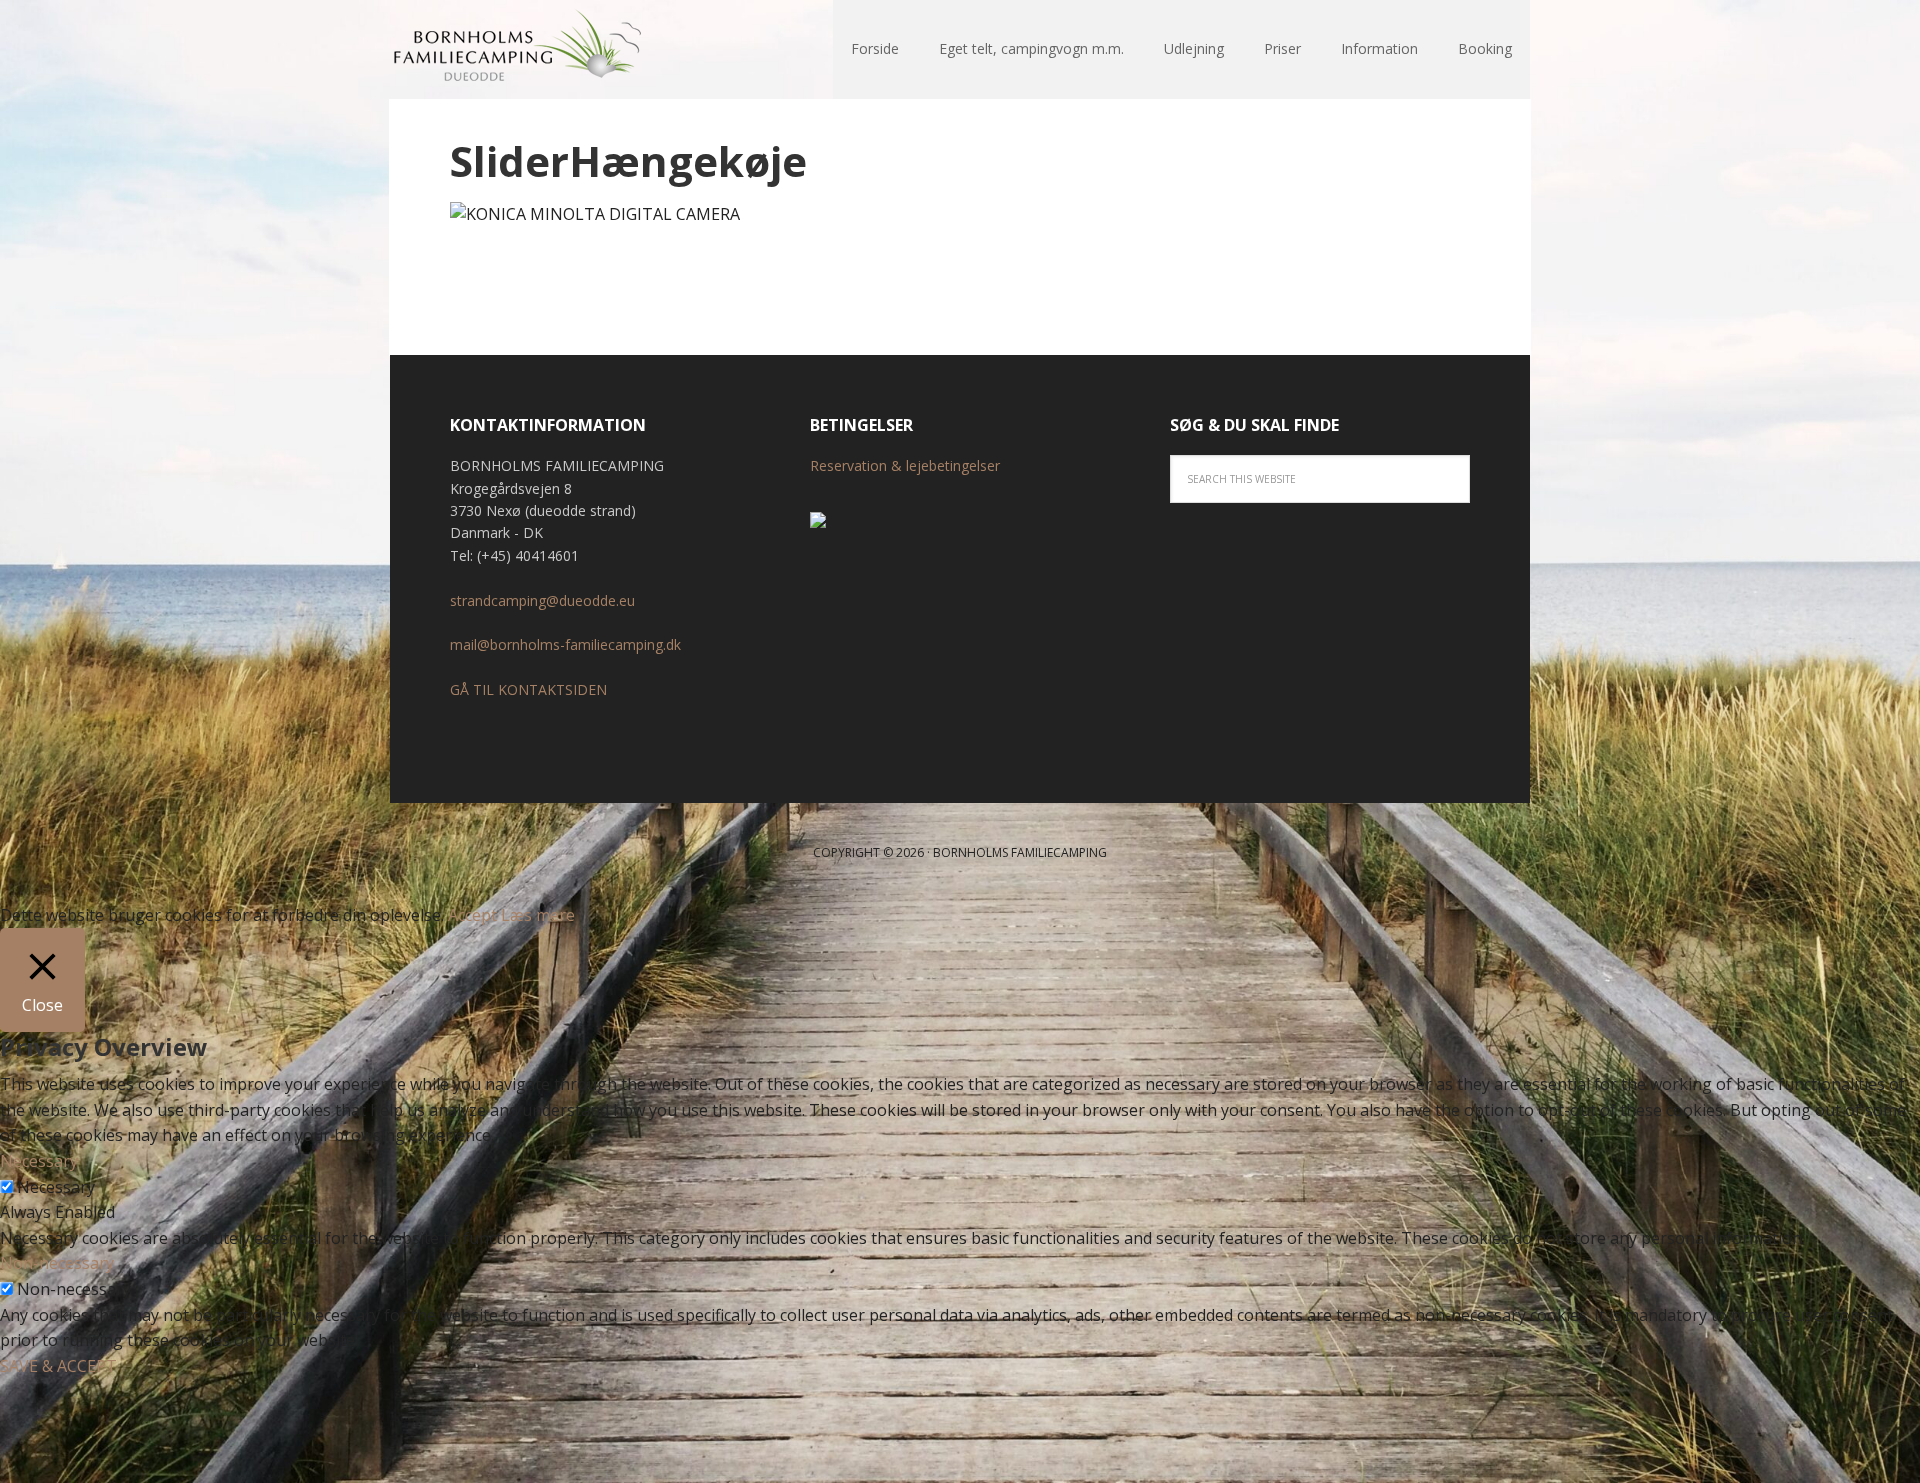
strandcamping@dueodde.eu (542, 600)
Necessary (56, 1187)
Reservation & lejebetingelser (905, 465)
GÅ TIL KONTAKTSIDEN (528, 689)
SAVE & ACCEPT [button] (58, 1366)
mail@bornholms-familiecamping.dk (565, 644)
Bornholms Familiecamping (520, 50)
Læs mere (538, 915)
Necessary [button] (39, 1161)
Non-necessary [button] (57, 1263)
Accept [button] (472, 915)
